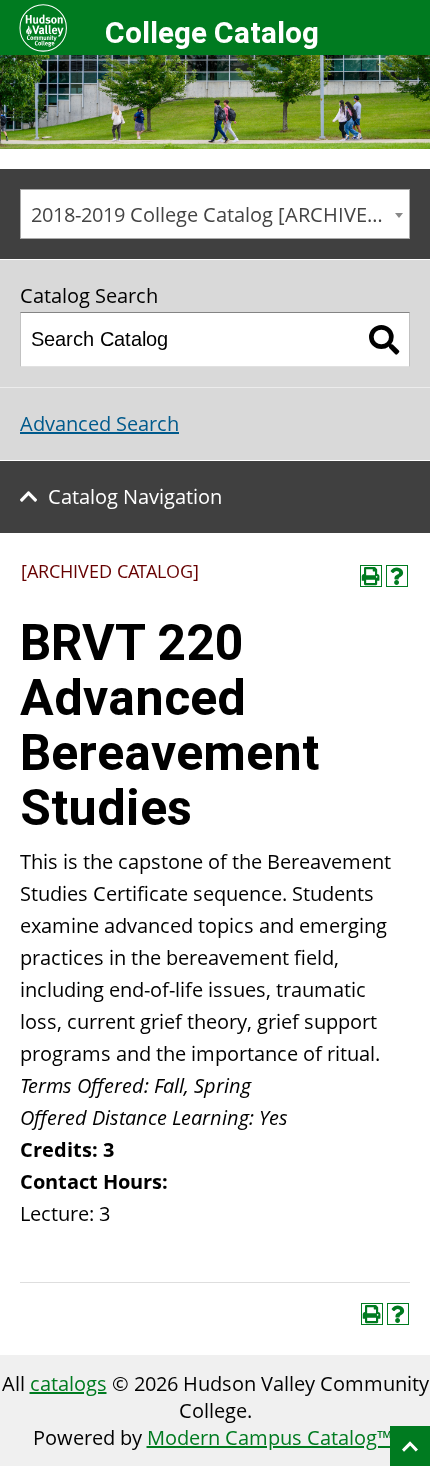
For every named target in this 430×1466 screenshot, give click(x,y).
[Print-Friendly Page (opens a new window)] (371, 576)
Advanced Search (99, 423)
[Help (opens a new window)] (397, 576)
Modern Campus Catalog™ (270, 1437)
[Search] (384, 339)
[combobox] (215, 214)
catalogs (68, 1383)
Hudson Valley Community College (42, 27)
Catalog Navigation (135, 496)
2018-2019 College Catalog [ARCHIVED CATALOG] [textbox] (220, 214)
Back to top (410, 1446)
